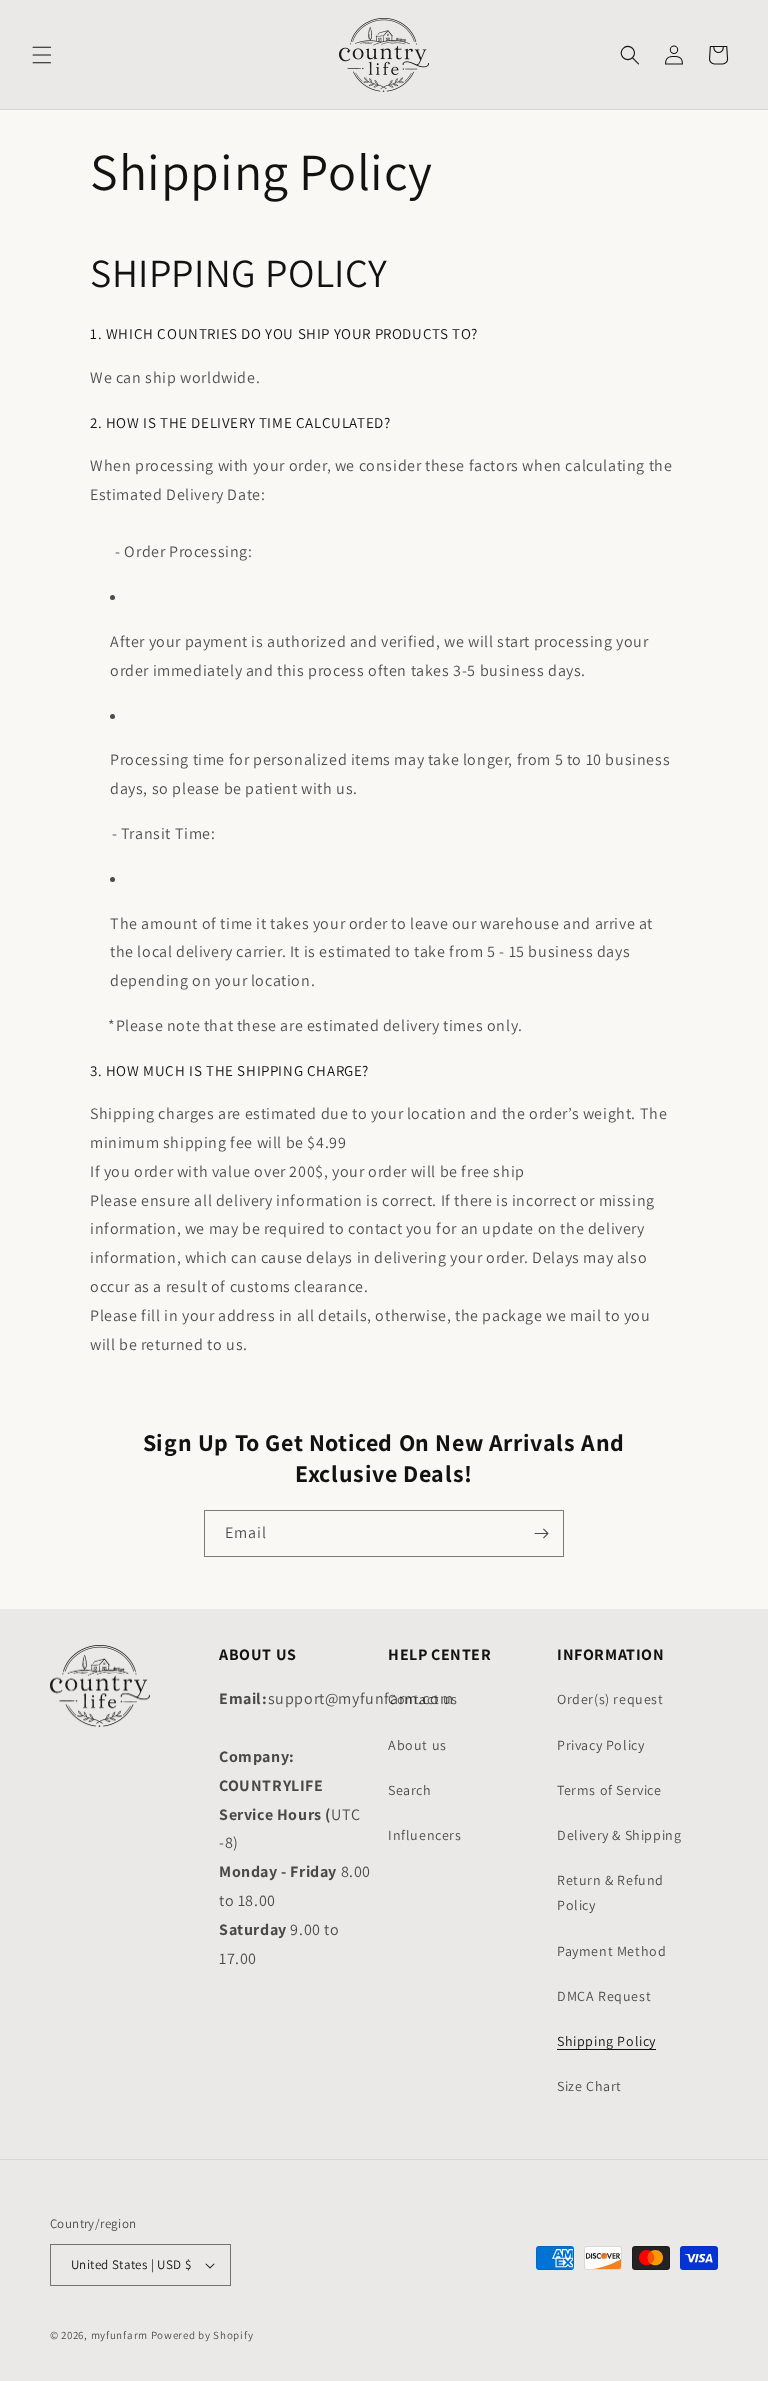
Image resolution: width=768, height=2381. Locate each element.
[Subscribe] (541, 1533)
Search (410, 1790)
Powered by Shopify (202, 2335)
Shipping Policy (606, 2041)
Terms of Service (609, 1790)
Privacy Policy (600, 1745)
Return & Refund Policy (610, 1892)
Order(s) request (610, 1699)
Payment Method (611, 1951)
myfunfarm (119, 2335)
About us (417, 1745)
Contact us (423, 1699)
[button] (42, 55)
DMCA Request (604, 1996)
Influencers (425, 1835)
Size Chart (589, 2086)
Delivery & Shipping (619, 1835)
